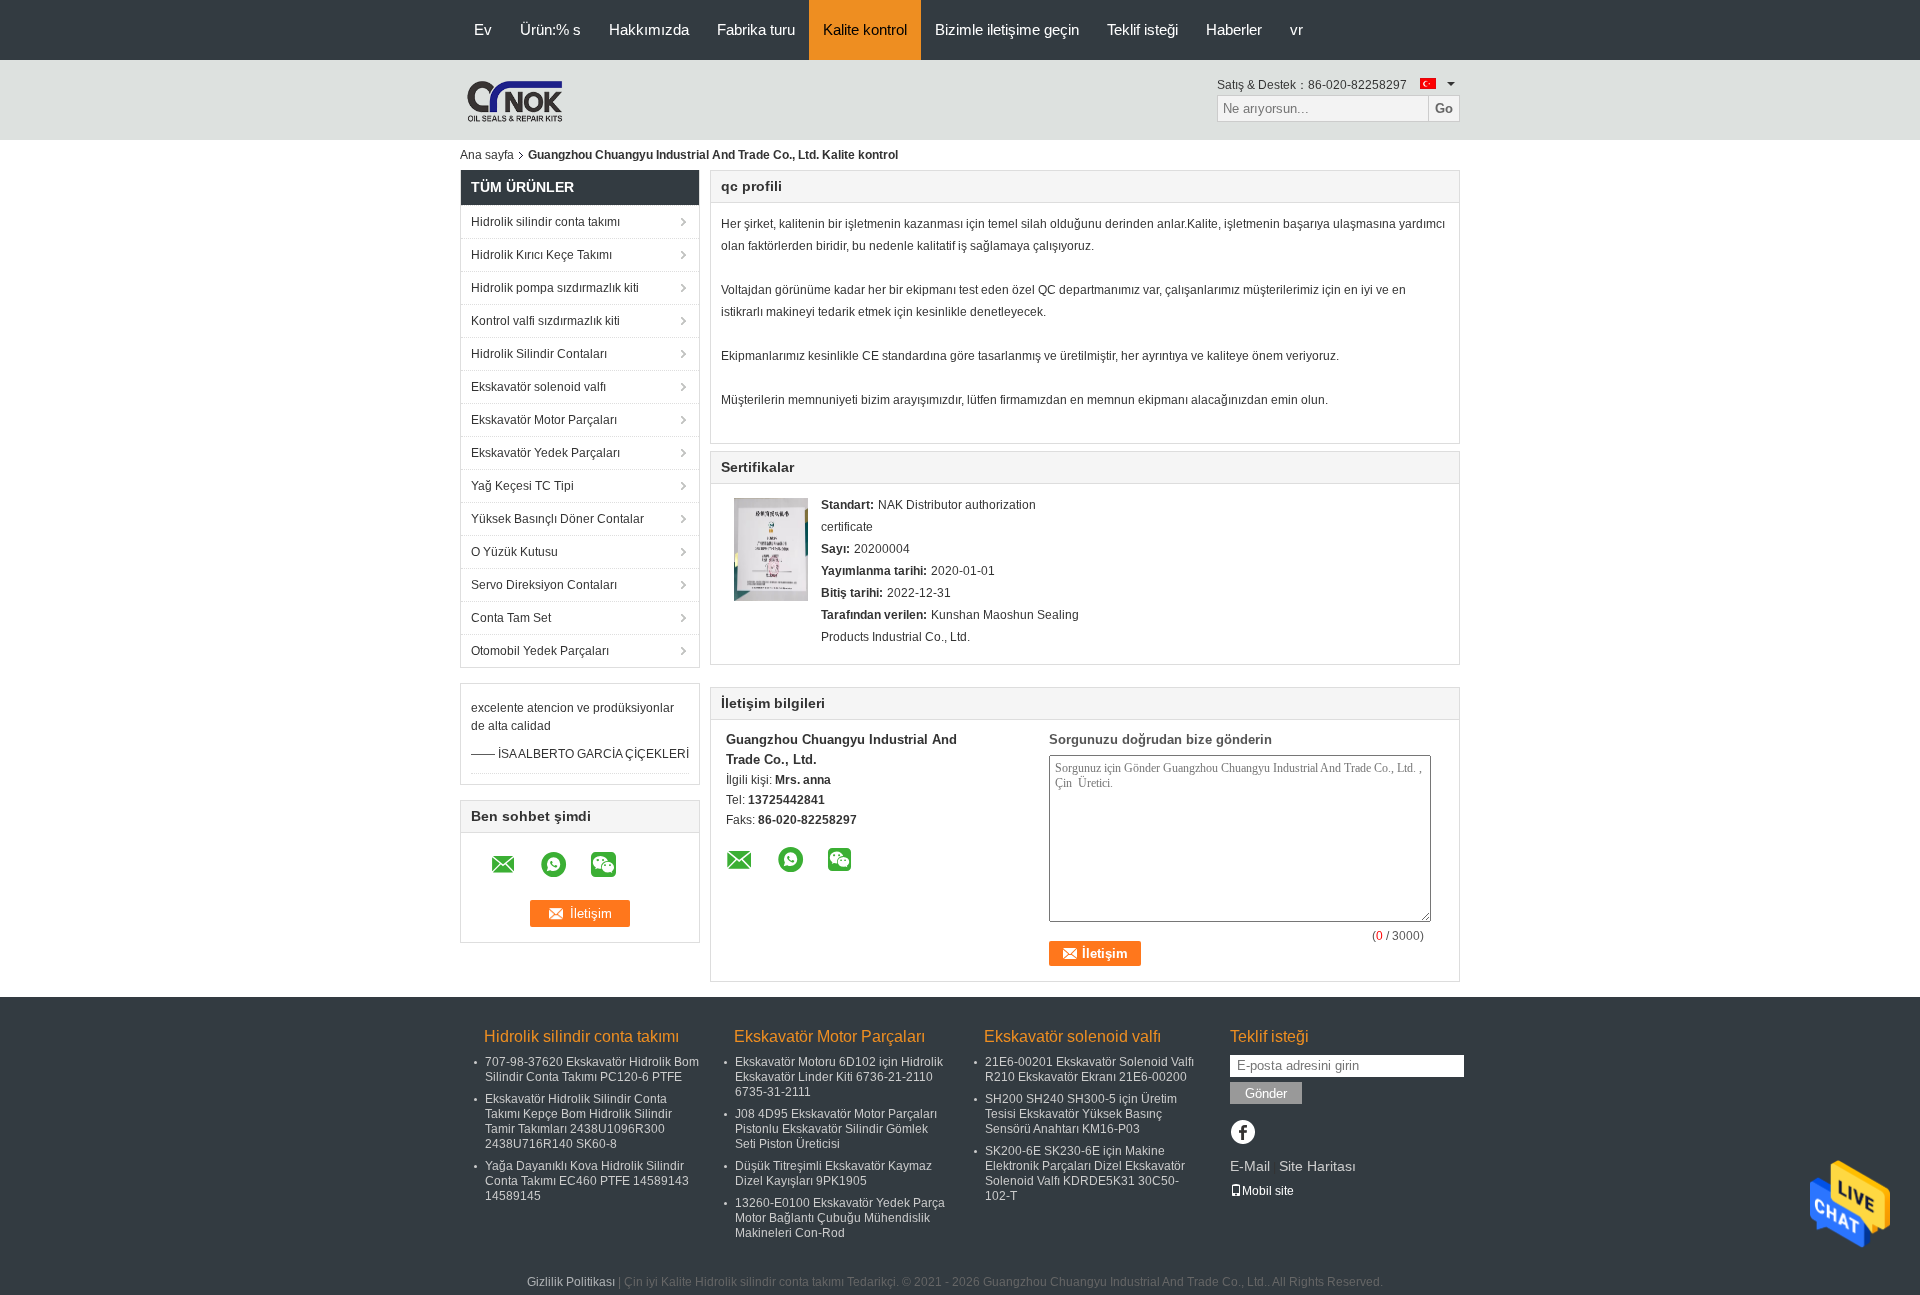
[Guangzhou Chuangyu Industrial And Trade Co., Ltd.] (515, 99)
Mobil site (1268, 1191)
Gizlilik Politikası (571, 1282)
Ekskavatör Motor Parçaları (544, 420)
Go (1444, 108)
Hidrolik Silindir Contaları (539, 354)
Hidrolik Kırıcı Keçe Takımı (541, 255)
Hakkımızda (649, 29)
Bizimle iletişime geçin (1007, 29)
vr (1296, 29)
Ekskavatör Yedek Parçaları (545, 453)
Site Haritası (1317, 1166)
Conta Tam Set (511, 618)
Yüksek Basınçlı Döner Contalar (557, 519)
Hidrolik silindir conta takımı (545, 222)
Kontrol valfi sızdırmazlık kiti (545, 321)
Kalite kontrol (865, 29)
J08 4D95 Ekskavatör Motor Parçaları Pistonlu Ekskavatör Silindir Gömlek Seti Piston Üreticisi (836, 1129)
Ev (483, 29)
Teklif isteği (1142, 29)
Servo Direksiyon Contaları (544, 585)
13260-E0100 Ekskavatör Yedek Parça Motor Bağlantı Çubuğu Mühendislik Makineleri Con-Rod (840, 1218)
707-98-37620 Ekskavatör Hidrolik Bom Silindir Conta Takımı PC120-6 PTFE (592, 1069)
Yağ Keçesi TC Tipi (522, 486)
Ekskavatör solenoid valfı (538, 387)
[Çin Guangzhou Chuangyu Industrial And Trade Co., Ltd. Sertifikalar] (771, 549)
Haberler (1234, 29)
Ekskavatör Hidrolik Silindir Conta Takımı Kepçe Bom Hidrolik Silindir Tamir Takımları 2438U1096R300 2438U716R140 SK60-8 (578, 1121)
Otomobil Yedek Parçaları (540, 651)
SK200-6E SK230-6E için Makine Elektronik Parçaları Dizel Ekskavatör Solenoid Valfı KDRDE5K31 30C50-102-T (1085, 1173)
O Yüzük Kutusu (514, 552)
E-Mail (1250, 1166)
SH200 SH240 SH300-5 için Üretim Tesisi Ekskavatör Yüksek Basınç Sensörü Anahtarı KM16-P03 (1081, 1114)
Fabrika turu (756, 29)
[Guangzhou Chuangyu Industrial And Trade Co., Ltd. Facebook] (1242, 1134)
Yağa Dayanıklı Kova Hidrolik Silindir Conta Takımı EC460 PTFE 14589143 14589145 (587, 1181)
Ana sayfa (487, 155)
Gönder (1266, 1093)
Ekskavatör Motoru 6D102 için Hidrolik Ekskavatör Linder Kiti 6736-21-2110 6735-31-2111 (839, 1077)
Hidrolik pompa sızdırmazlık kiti (555, 288)
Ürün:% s (550, 29)
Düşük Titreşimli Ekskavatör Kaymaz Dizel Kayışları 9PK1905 (833, 1173)
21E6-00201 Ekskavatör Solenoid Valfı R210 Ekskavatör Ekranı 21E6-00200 (1089, 1069)
